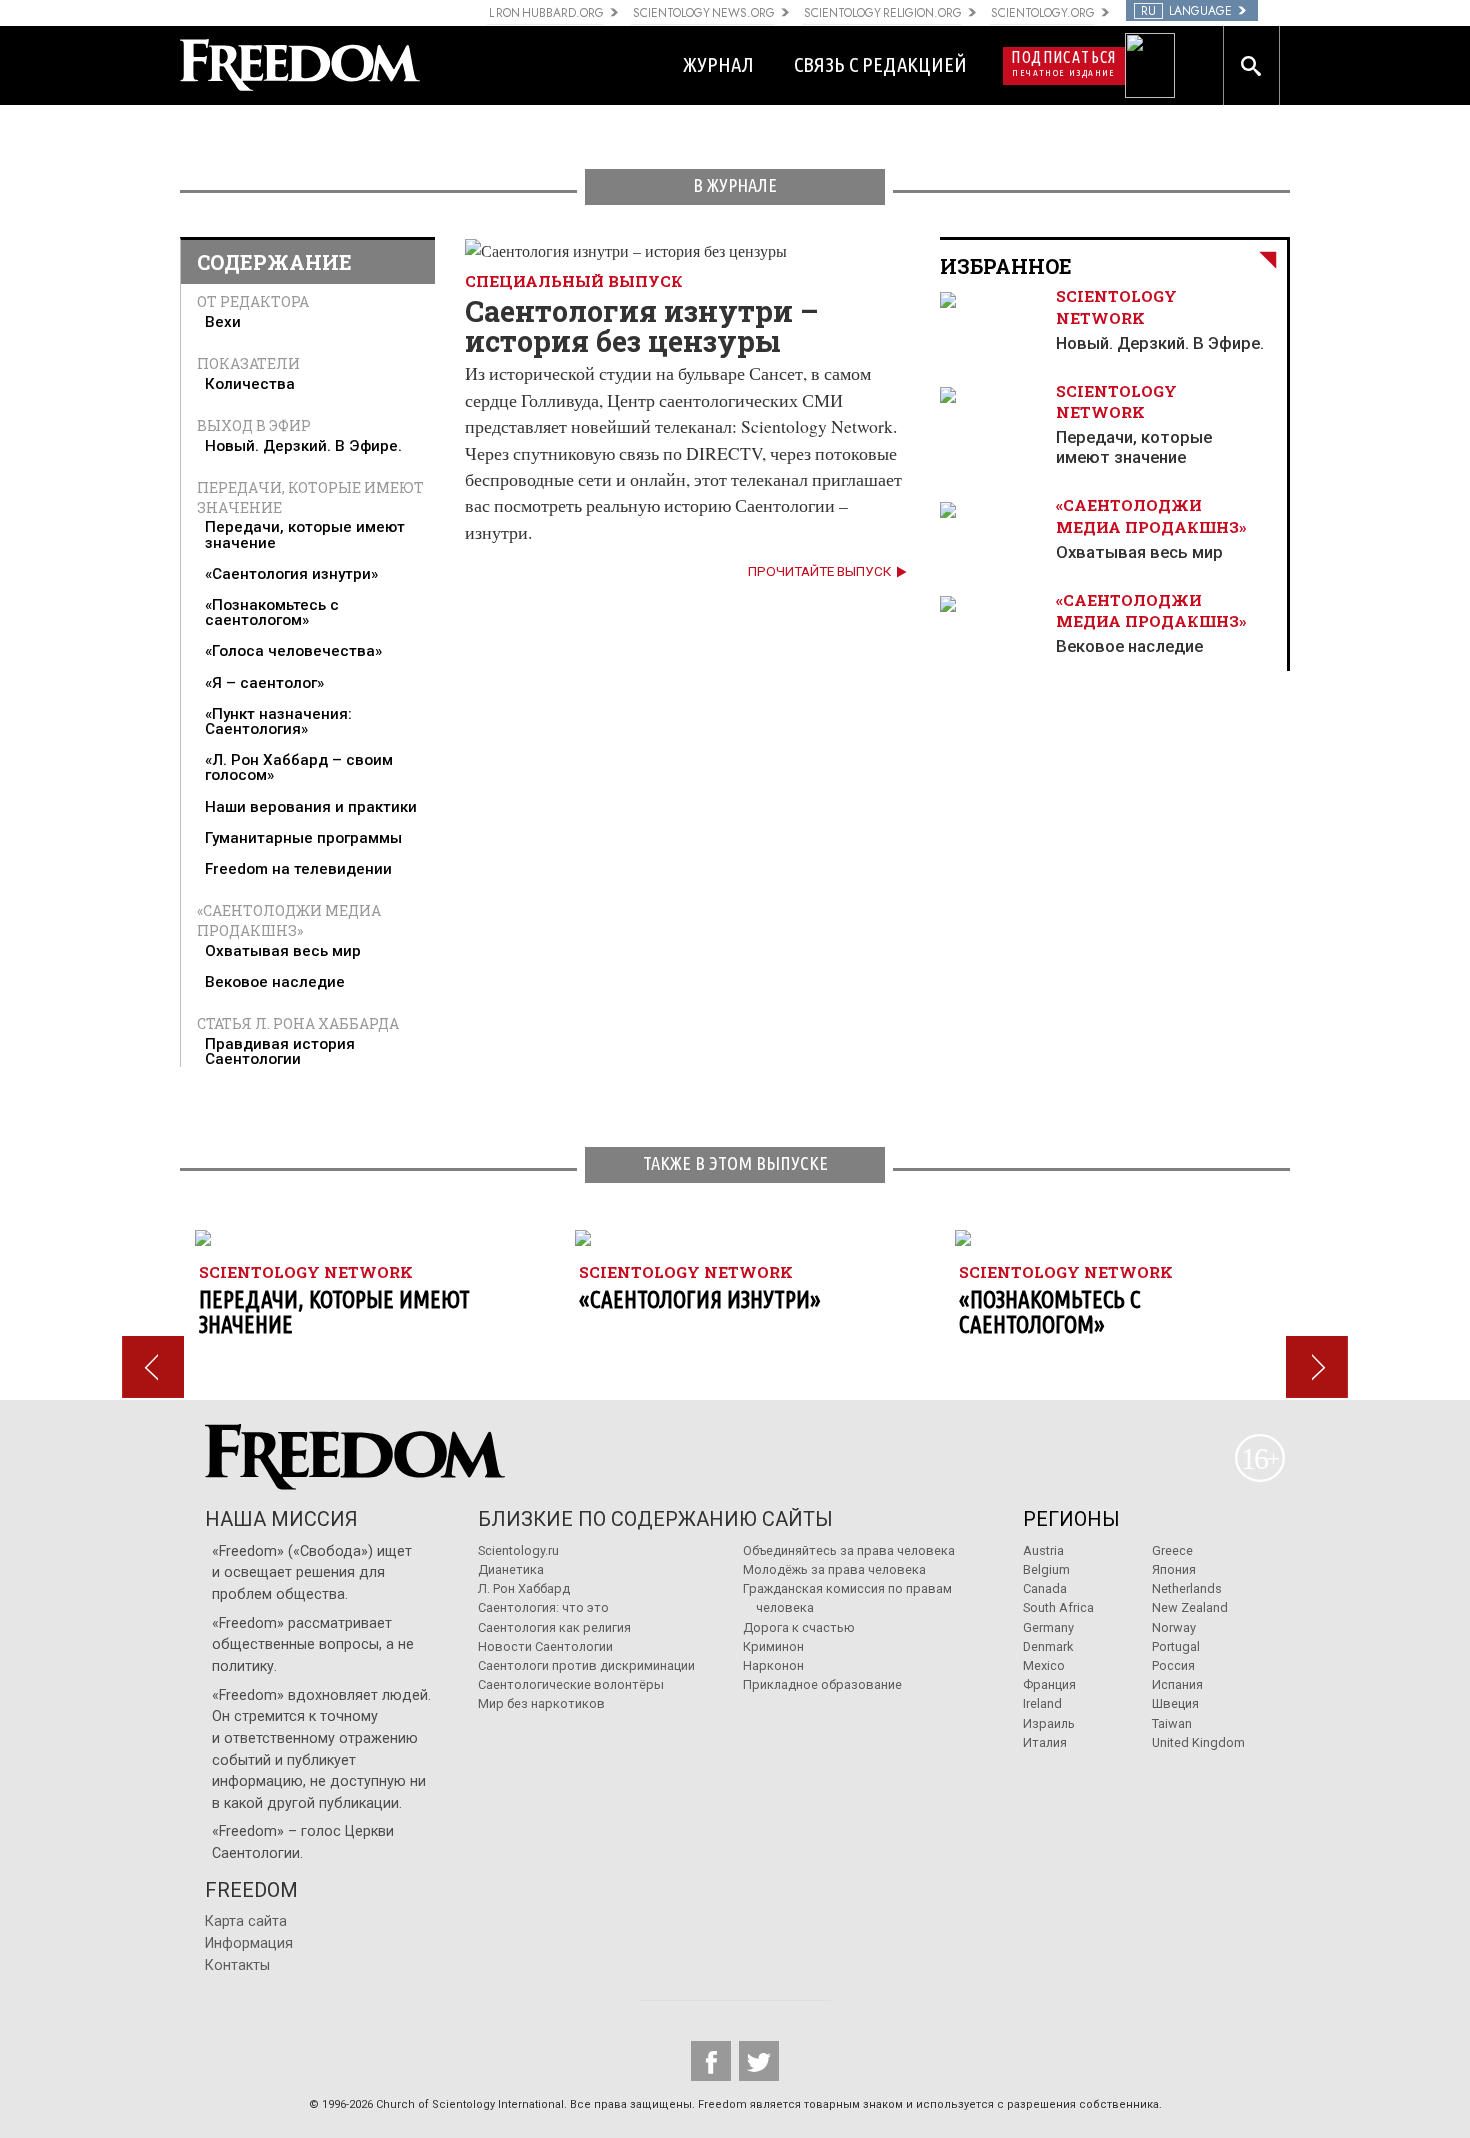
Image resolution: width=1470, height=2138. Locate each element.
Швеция (1175, 1703)
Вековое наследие (275, 982)
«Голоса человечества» (293, 651)
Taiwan (1172, 1723)
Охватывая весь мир (283, 951)
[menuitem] (308, 322)
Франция (1049, 1684)
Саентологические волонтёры (571, 1684)
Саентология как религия (554, 1627)
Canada (1045, 1588)
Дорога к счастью (799, 1627)
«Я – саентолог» (264, 683)
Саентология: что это (543, 1607)
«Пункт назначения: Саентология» (278, 721)
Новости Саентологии (545, 1646)
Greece (1172, 1550)
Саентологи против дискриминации (586, 1665)
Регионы (1071, 1519)
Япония (1174, 1569)
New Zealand (1190, 1607)
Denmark (1048, 1646)
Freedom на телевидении (298, 869)
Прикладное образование (822, 1684)
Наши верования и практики (311, 807)
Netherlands (1187, 1588)
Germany (1048, 1627)
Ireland (1042, 1703)
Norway (1174, 1627)
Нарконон (773, 1665)
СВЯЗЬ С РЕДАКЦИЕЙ (880, 64)
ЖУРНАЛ (718, 64)
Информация (249, 1943)
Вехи (223, 322)
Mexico (1044, 1665)
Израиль (1049, 1723)
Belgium (1046, 1569)
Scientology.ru (518, 1550)
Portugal (1176, 1646)
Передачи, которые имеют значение (305, 534)
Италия (1045, 1742)
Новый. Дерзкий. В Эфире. (303, 446)
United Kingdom (1198, 1742)
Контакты (237, 1965)
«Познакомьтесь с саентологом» (272, 612)
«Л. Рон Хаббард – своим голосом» (299, 767)
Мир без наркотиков (541, 1703)
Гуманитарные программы (303, 838)
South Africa (1058, 1607)
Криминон (773, 1646)
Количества (250, 384)
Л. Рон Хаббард (524, 1588)
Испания (1177, 1684)
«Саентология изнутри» (291, 574)
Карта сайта (246, 1921)
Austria (1043, 1550)
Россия (1173, 1665)
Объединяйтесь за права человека (849, 1550)
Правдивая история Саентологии (280, 1051)
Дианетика (511, 1569)
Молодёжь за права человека (834, 1569)
